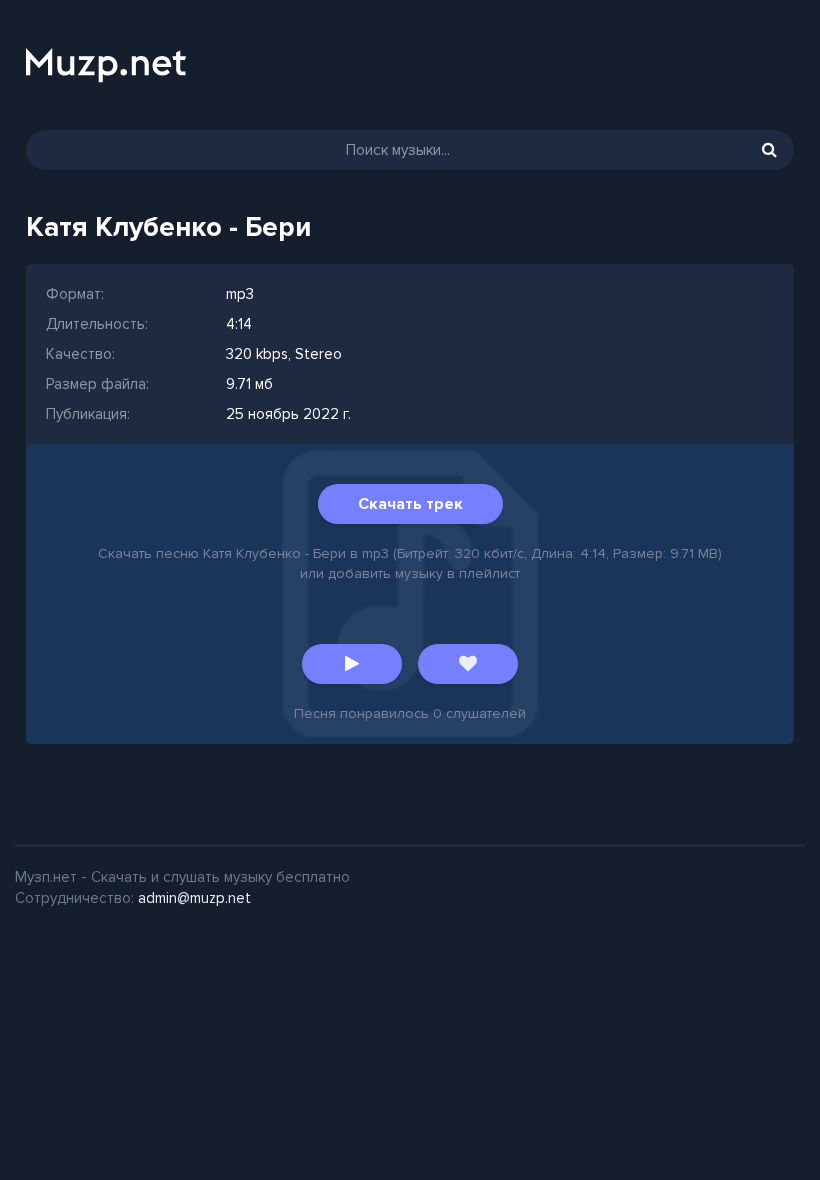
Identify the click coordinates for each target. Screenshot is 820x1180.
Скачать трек (410, 504)
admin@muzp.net (194, 898)
